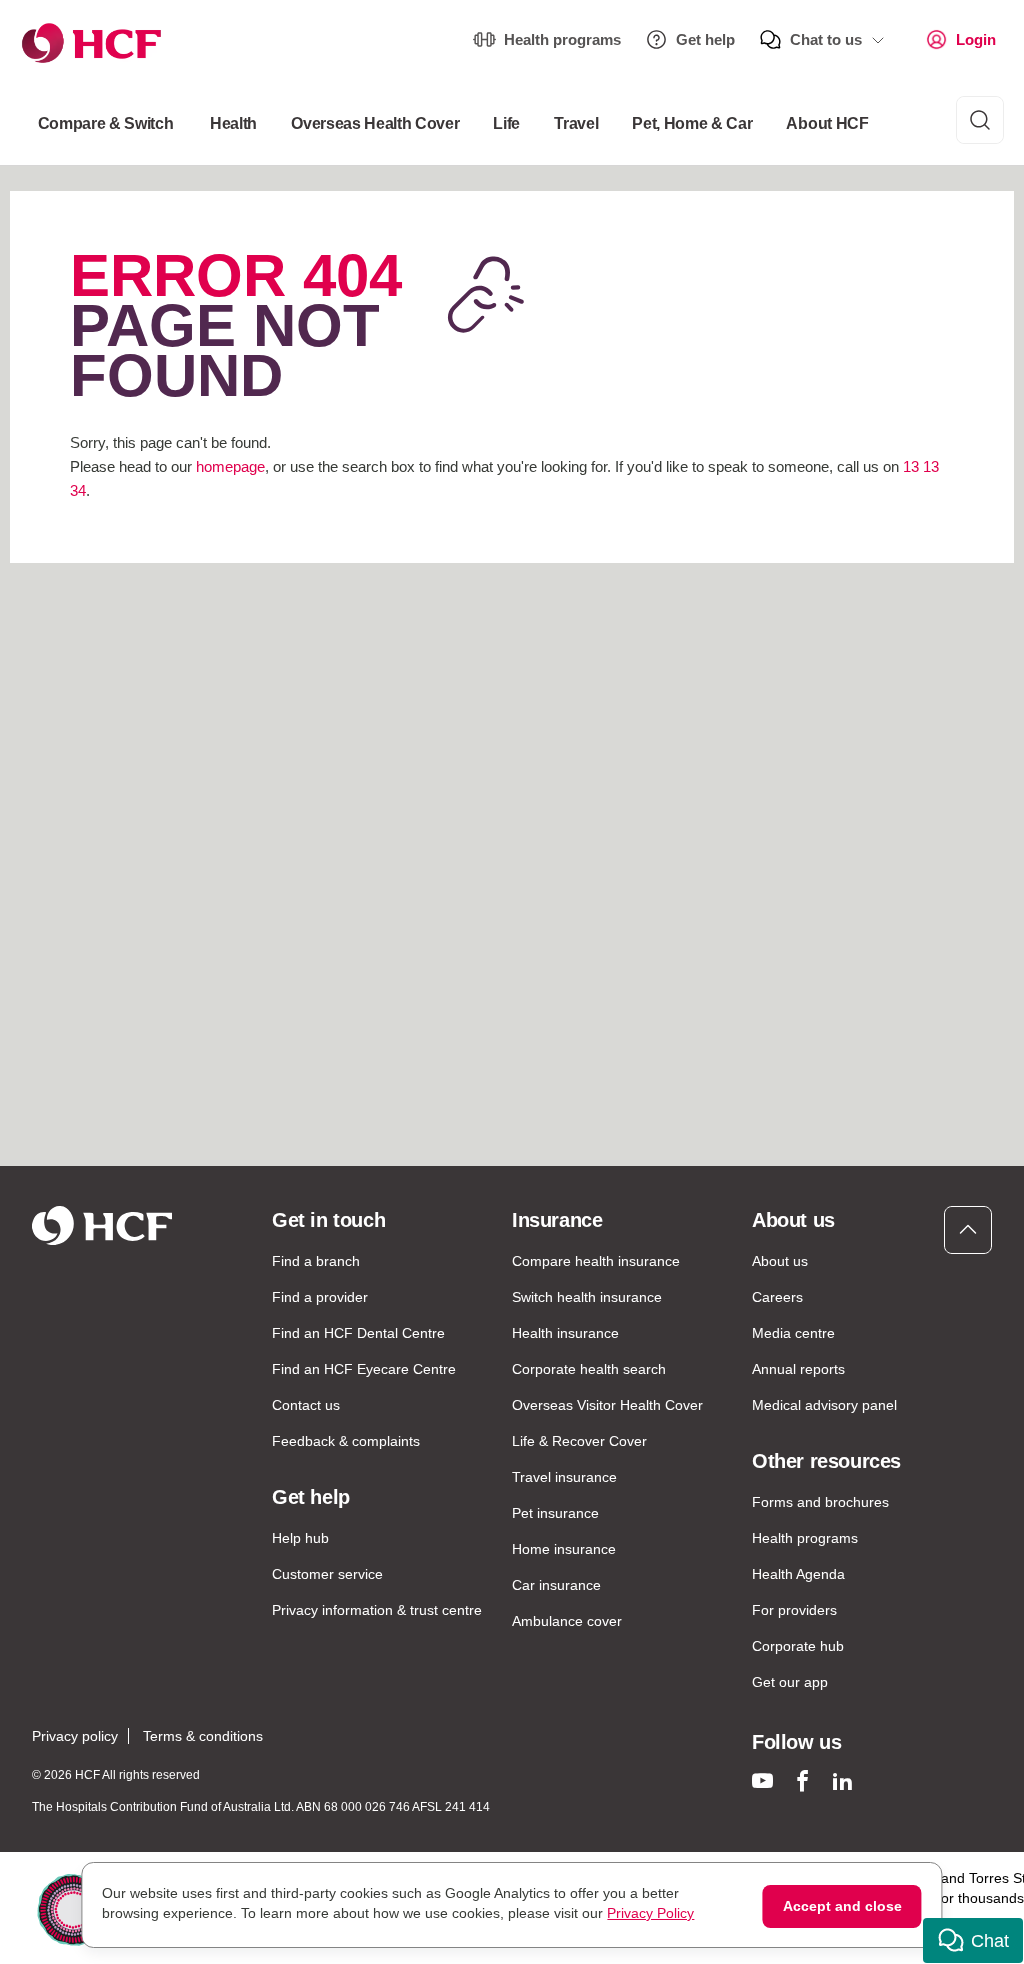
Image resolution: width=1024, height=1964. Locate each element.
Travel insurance (564, 1477)
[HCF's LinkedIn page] (842, 1780)
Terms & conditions (203, 1736)
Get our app (790, 1682)
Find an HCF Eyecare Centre (364, 1369)
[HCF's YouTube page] (762, 1780)
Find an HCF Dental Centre (358, 1333)
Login (976, 39)
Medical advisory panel (824, 1405)
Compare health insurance (596, 1261)
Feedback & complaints (346, 1441)
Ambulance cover (567, 1621)
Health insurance (565, 1333)
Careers (777, 1297)
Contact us (306, 1405)
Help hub (300, 1538)
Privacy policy (75, 1736)
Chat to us (826, 39)
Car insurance (556, 1585)
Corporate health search (589, 1369)
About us (780, 1261)
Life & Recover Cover (579, 1441)
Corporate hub (798, 1646)
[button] (973, 1940)
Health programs (562, 39)
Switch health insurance (587, 1297)
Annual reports (798, 1369)
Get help (705, 39)
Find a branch (316, 1261)
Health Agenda (798, 1574)
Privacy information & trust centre (377, 1610)
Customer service (327, 1574)
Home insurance (564, 1549)
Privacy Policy (650, 1913)
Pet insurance (555, 1513)
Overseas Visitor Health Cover (607, 1405)
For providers (794, 1610)
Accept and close (842, 1906)
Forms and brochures (820, 1502)
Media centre (793, 1333)
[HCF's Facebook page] (802, 1780)
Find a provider (320, 1297)
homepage (230, 466)
